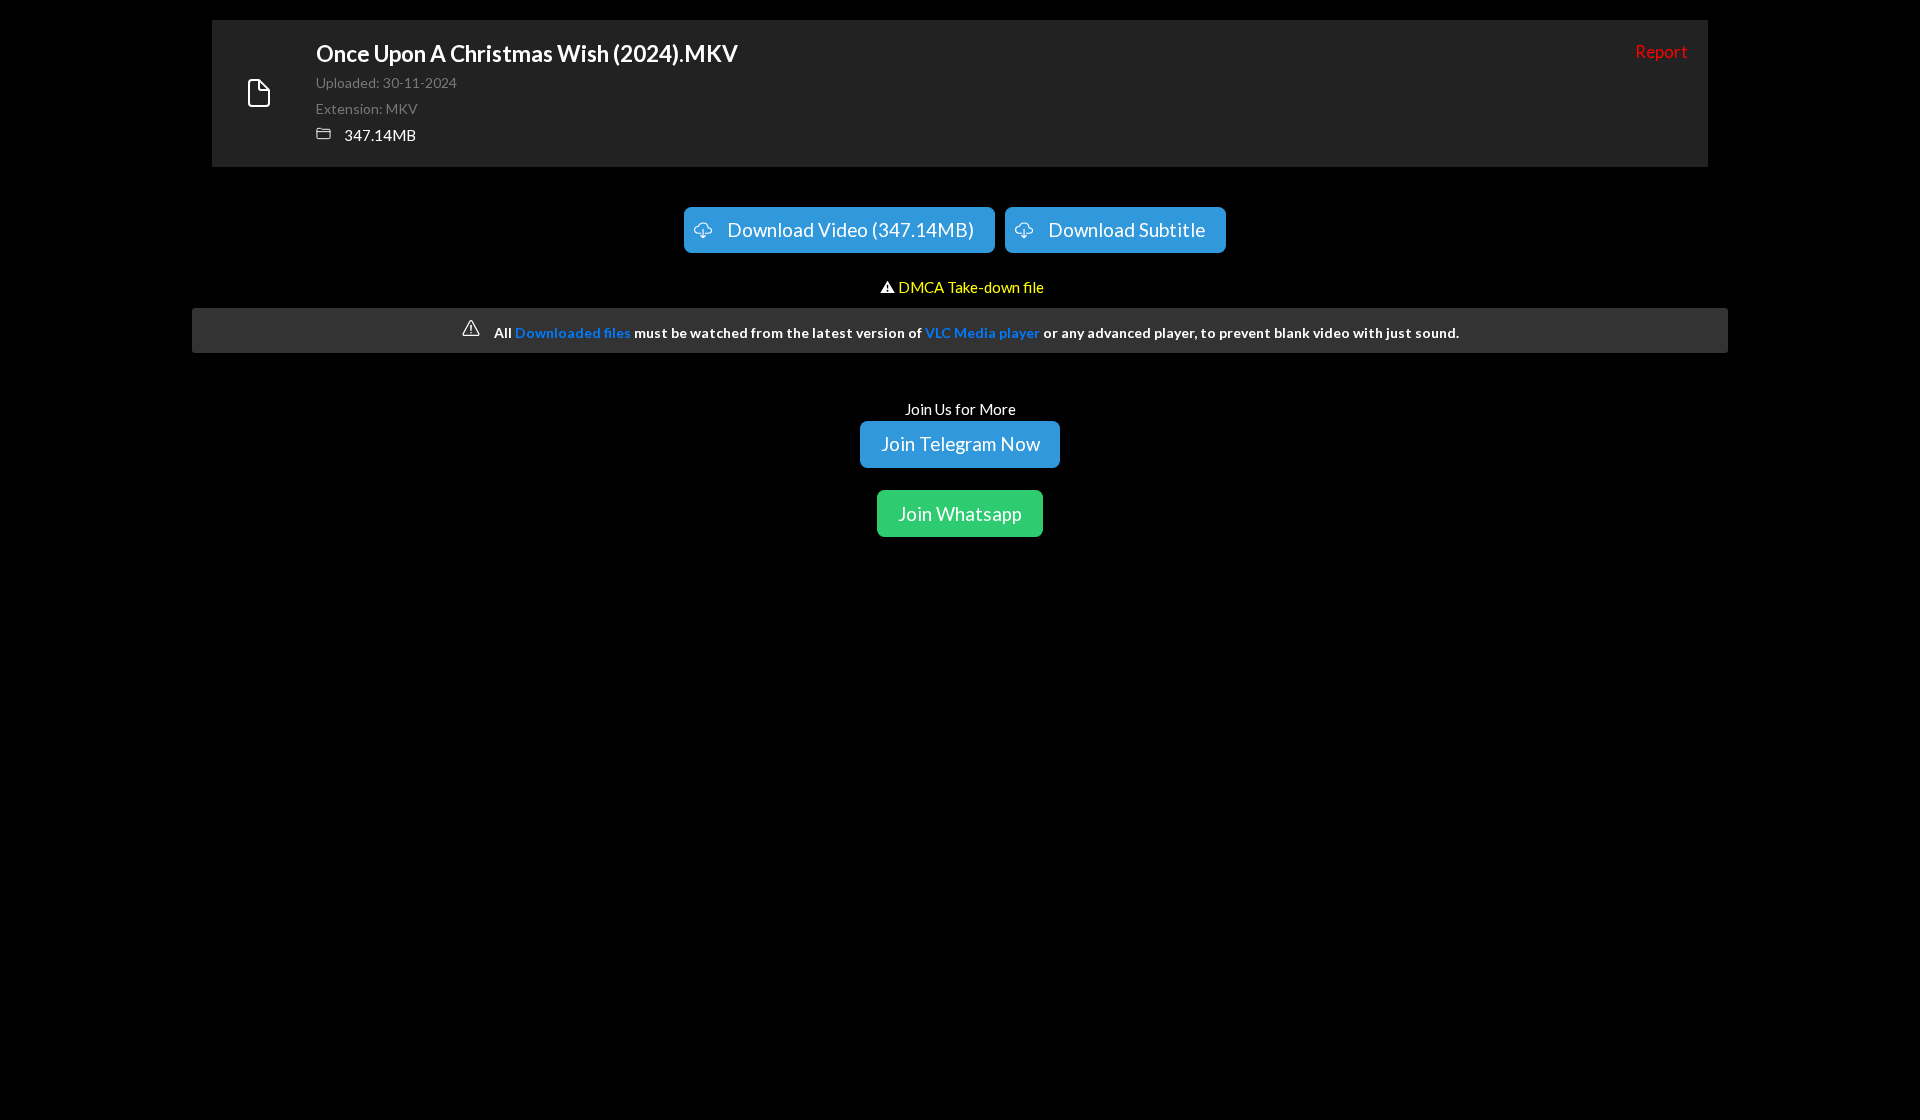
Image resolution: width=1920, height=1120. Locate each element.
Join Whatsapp (960, 513)
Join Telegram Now (960, 443)
